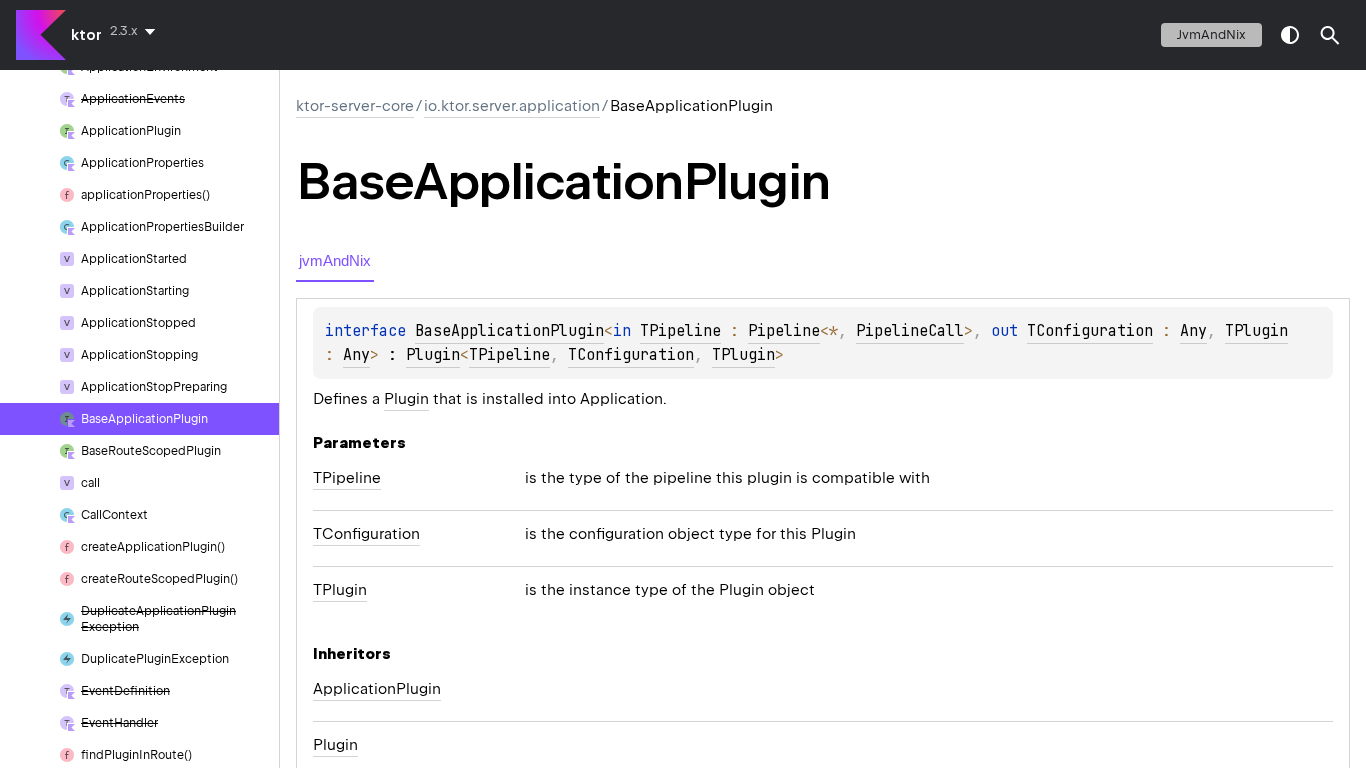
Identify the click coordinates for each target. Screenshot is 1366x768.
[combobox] (136, 31)
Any (1193, 331)
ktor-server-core (355, 106)
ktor (86, 35)
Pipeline (784, 331)
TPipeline (680, 331)
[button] (1330, 35)
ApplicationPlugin (377, 689)
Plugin (433, 355)
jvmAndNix (1211, 34)
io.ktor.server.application (512, 106)
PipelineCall (910, 331)
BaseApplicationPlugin (509, 331)
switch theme (1290, 35)
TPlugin (1256, 331)
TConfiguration (1090, 331)
